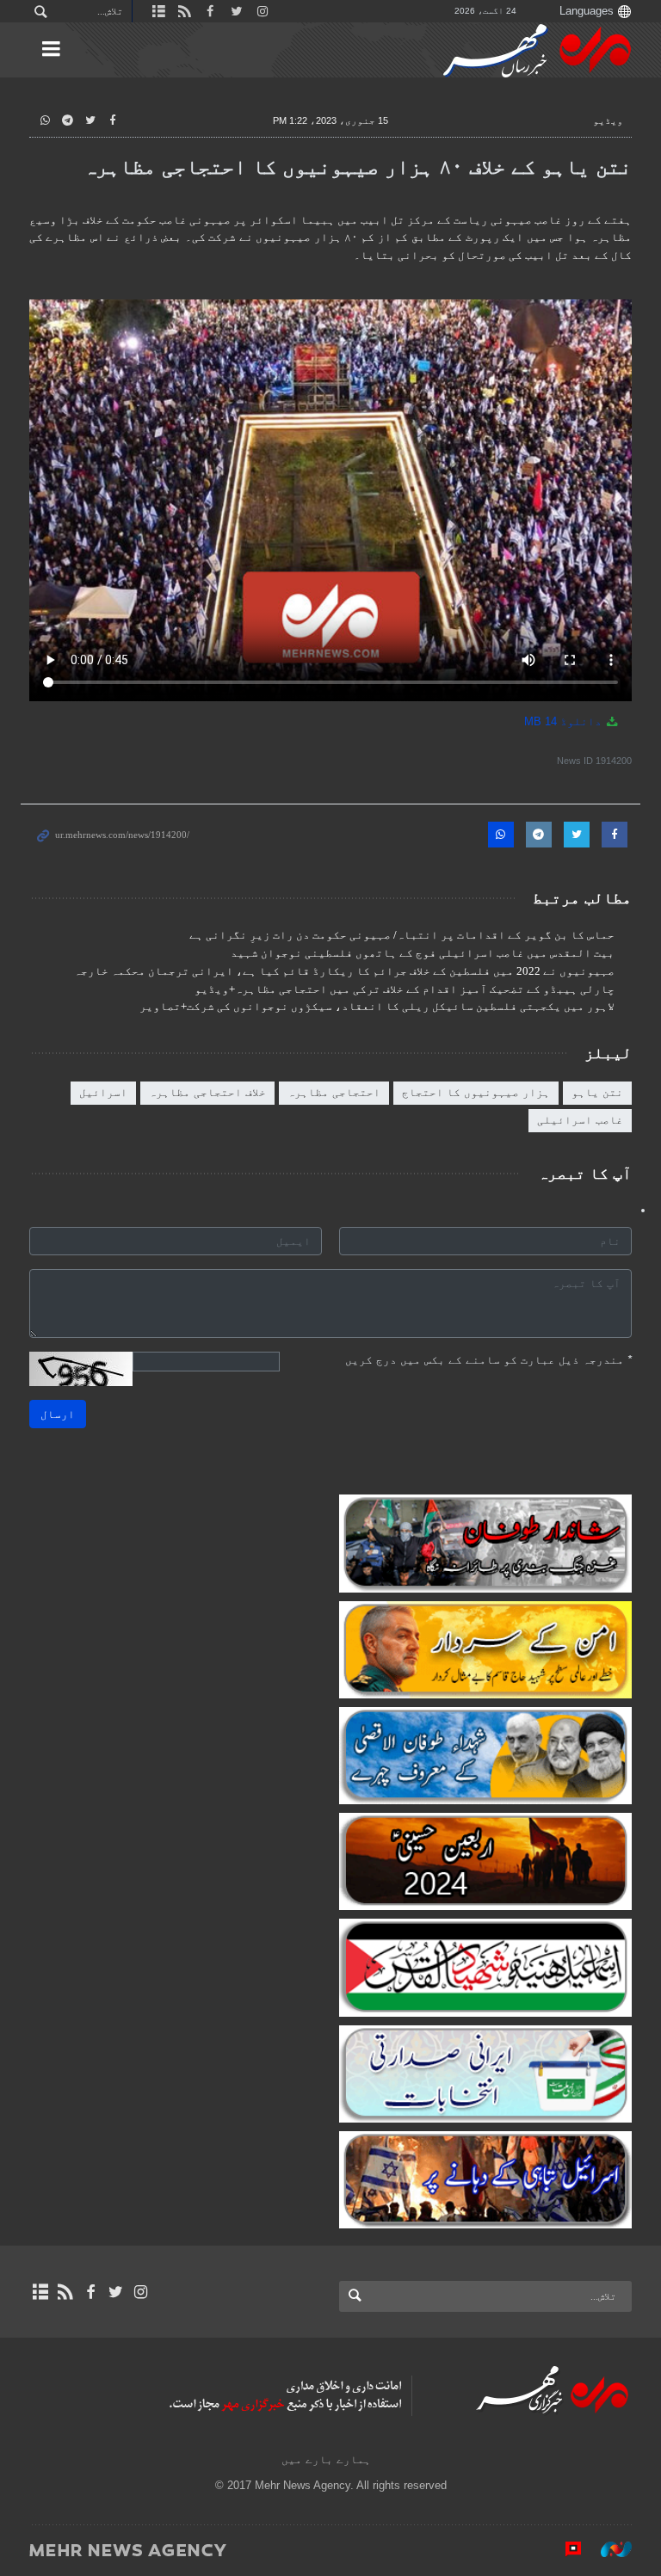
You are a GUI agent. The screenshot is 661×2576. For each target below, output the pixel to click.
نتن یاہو (597, 1092)
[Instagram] (141, 2292)
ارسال (58, 1414)
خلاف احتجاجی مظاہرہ (207, 1092)
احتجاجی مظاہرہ (334, 1092)
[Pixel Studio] (565, 2549)
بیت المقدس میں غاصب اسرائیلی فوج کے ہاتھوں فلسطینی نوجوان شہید (423, 953)
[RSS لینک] (65, 2292)
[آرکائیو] (40, 2292)
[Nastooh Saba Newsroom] (608, 2549)
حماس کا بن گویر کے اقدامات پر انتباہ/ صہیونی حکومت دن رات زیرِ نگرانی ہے (402, 935)
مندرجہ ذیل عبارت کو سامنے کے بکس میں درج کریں (488, 1360)
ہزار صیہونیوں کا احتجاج (476, 1092)
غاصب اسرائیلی (580, 1120)
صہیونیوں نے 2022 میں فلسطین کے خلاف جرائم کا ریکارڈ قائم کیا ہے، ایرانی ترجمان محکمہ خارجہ (344, 971)
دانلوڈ (565, 721)
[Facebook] (90, 2292)
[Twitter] (116, 2292)
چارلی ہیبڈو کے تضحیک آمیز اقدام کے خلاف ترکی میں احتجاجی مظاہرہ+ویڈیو (405, 989)
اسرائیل (103, 1092)
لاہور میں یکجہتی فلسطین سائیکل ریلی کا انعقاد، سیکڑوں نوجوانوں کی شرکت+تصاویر (377, 1007)
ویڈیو (608, 120)
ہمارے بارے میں (326, 2459)
